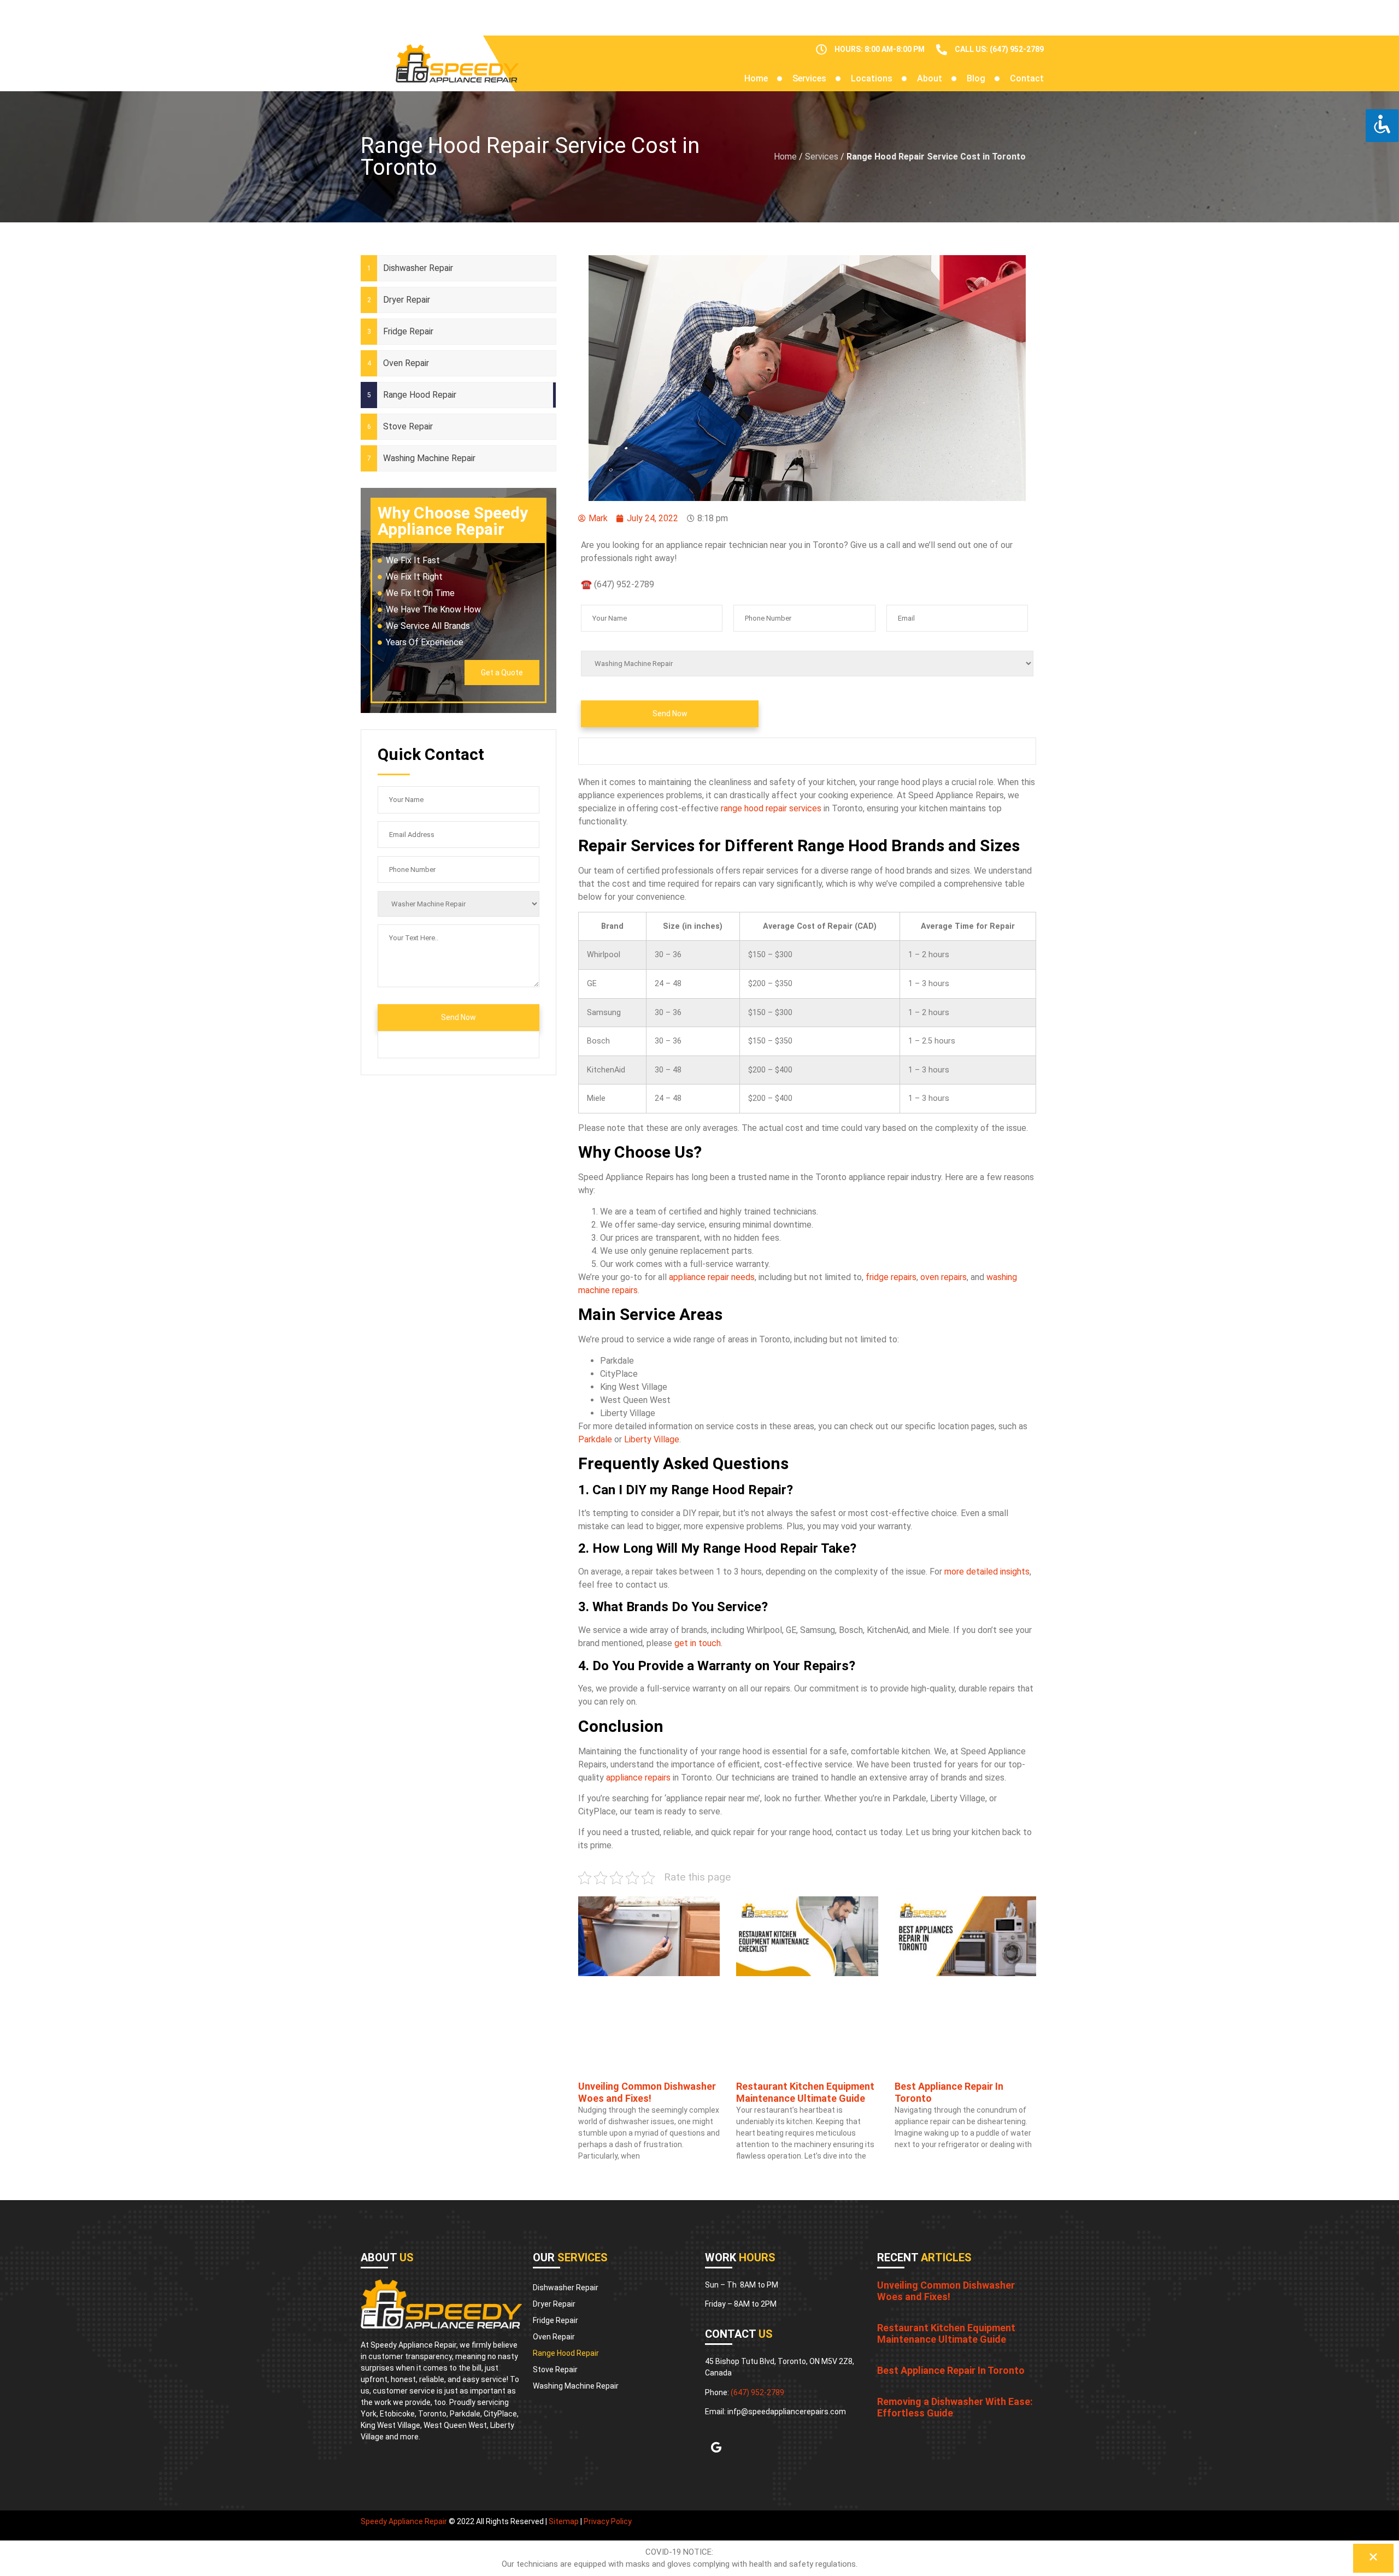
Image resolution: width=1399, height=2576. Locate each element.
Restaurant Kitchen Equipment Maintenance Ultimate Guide (805, 2092)
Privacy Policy (608, 2521)
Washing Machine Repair (429, 458)
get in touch (698, 1643)
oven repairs (944, 1277)
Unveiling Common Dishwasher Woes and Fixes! (647, 2092)
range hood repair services (771, 808)
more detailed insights (987, 1572)
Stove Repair (408, 426)
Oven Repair (406, 363)
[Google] (716, 2448)
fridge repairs (891, 1277)
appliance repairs (638, 1778)
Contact (1027, 78)
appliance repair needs (712, 1277)
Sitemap (564, 2521)
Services (809, 78)
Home (756, 78)
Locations (872, 78)
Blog (976, 78)
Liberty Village (652, 1439)
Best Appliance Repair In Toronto (951, 2370)
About (930, 78)
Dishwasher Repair (418, 268)
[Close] (1373, 2558)
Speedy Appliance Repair (404, 2521)
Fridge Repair (408, 331)
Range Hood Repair (420, 395)
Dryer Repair (407, 300)
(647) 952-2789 (757, 2392)
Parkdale (595, 1439)
